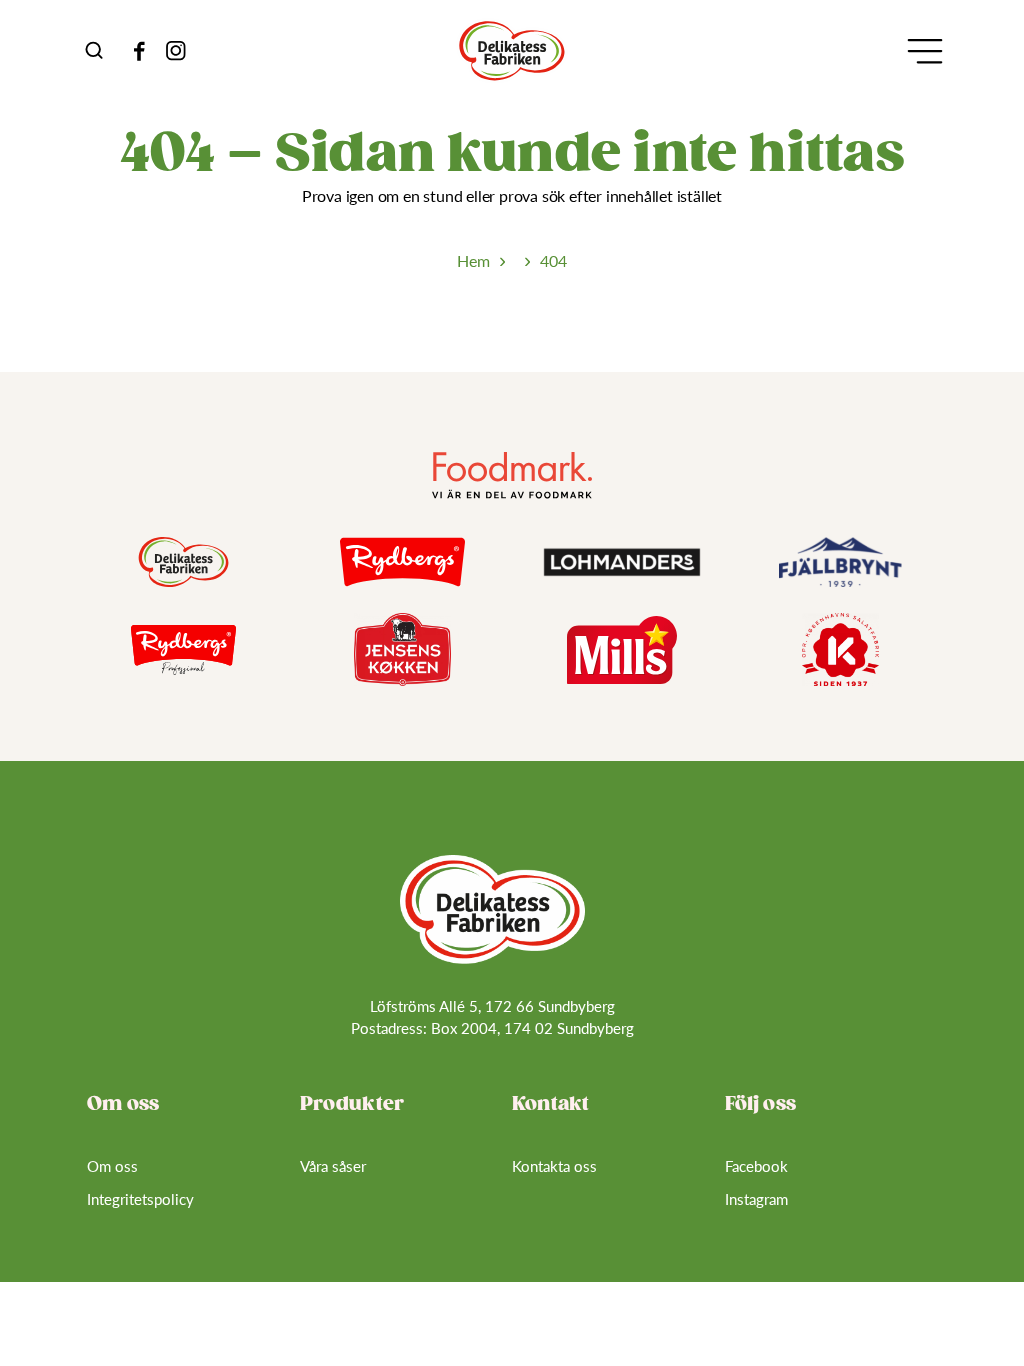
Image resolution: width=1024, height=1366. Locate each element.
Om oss (112, 1166)
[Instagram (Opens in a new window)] (176, 51)
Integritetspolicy (140, 1199)
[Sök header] (94, 50)
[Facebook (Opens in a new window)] (139, 51)
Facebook (756, 1166)
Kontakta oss (554, 1166)
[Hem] (512, 51)
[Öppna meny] (925, 51)
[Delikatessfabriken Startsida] (492, 910)
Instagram (756, 1199)
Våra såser (333, 1166)
